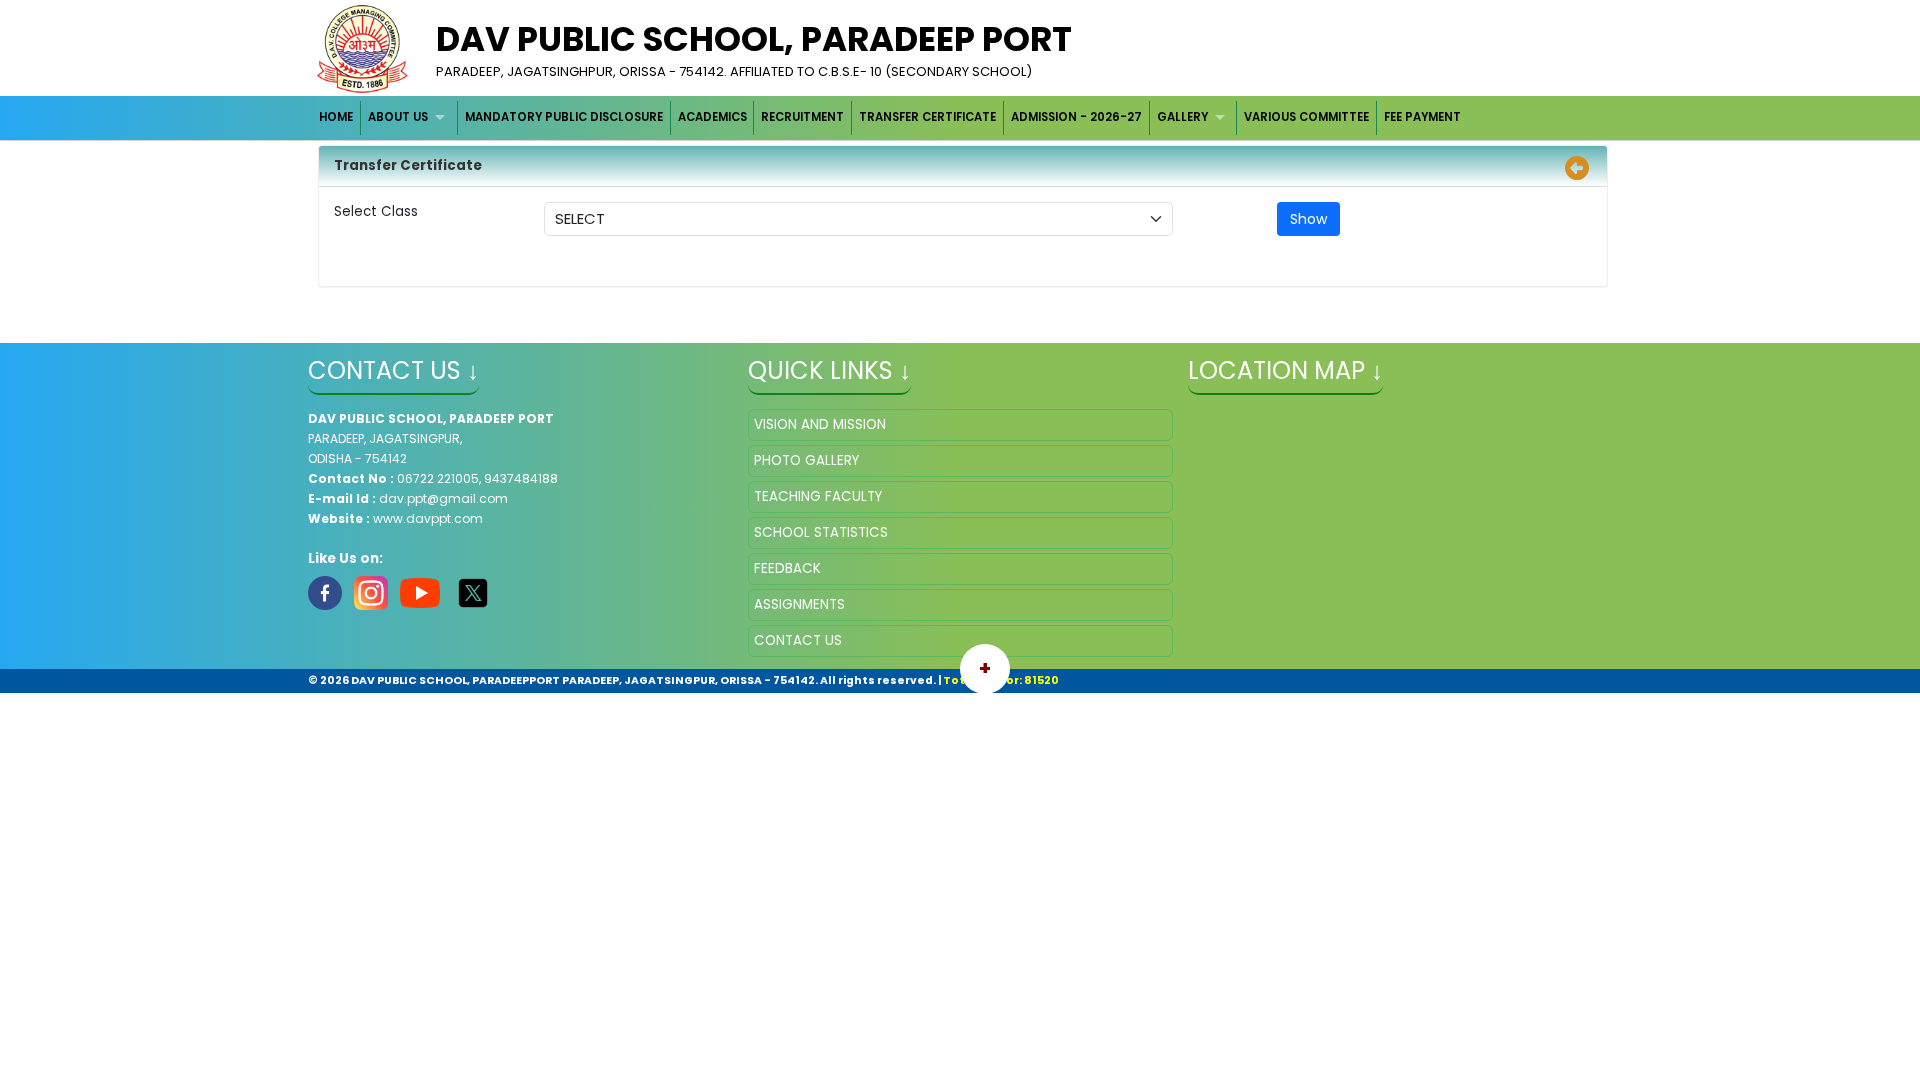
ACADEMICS (712, 117)
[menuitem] (337, 117)
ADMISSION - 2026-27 (1076, 117)
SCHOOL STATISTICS (821, 532)
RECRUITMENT (802, 117)
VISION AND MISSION (820, 424)
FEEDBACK (787, 568)
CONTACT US (798, 640)
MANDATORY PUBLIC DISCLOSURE (564, 117)
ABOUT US (398, 117)
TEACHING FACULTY (818, 496)
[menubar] (891, 117)
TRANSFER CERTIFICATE (927, 117)
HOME (336, 117)
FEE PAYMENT (1422, 117)
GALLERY (1182, 117)
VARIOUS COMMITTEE (1306, 117)
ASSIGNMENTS (799, 604)
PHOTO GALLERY (806, 460)
